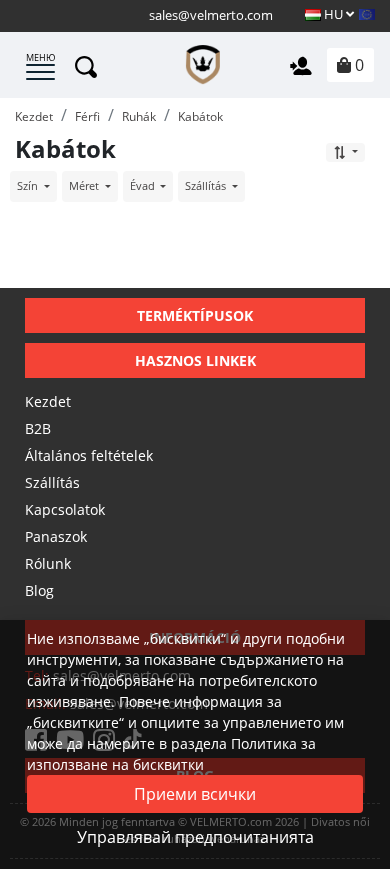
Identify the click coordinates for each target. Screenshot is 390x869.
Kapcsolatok (65, 509)
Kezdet (48, 401)
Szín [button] (29, 185)
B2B (38, 428)
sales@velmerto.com (211, 15)
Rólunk (48, 563)
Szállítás (52, 482)
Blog (39, 590)
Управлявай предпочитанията (195, 837)
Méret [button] (85, 185)
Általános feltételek (89, 455)
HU (333, 14)
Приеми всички (195, 794)
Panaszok (56, 536)
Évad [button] (144, 185)
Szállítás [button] (207, 185)
